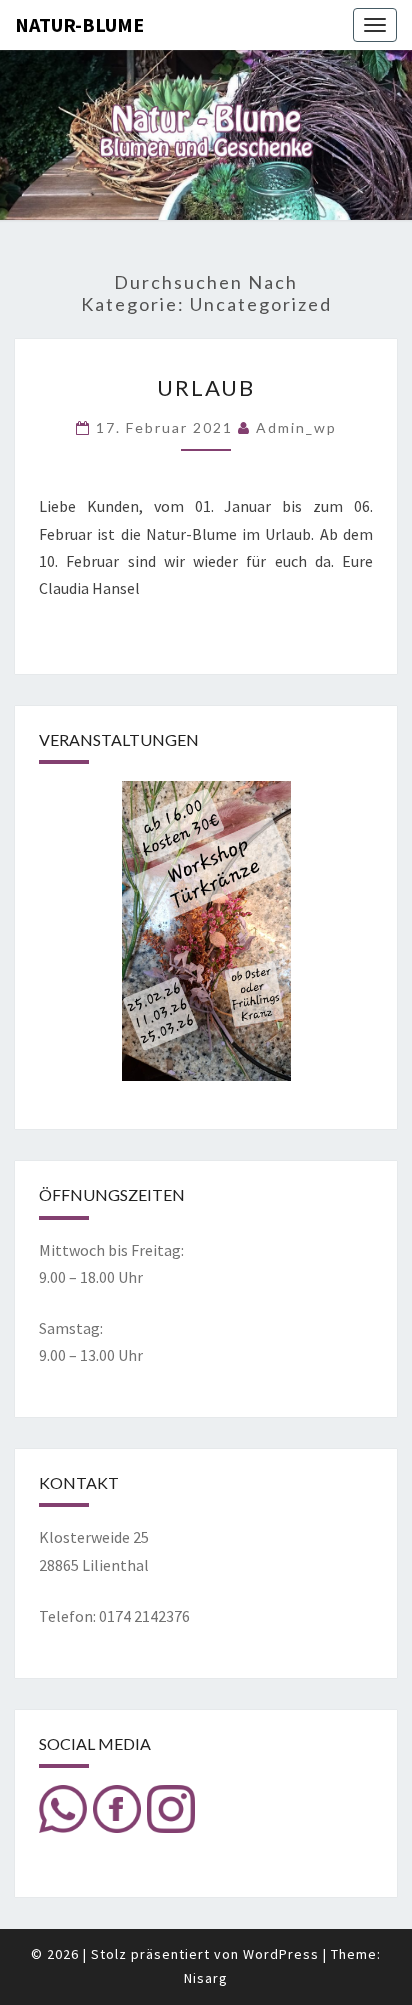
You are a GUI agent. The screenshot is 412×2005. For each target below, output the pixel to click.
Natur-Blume (79, 24)
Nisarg (206, 1978)
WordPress (281, 1954)
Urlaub (206, 387)
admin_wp (296, 427)
